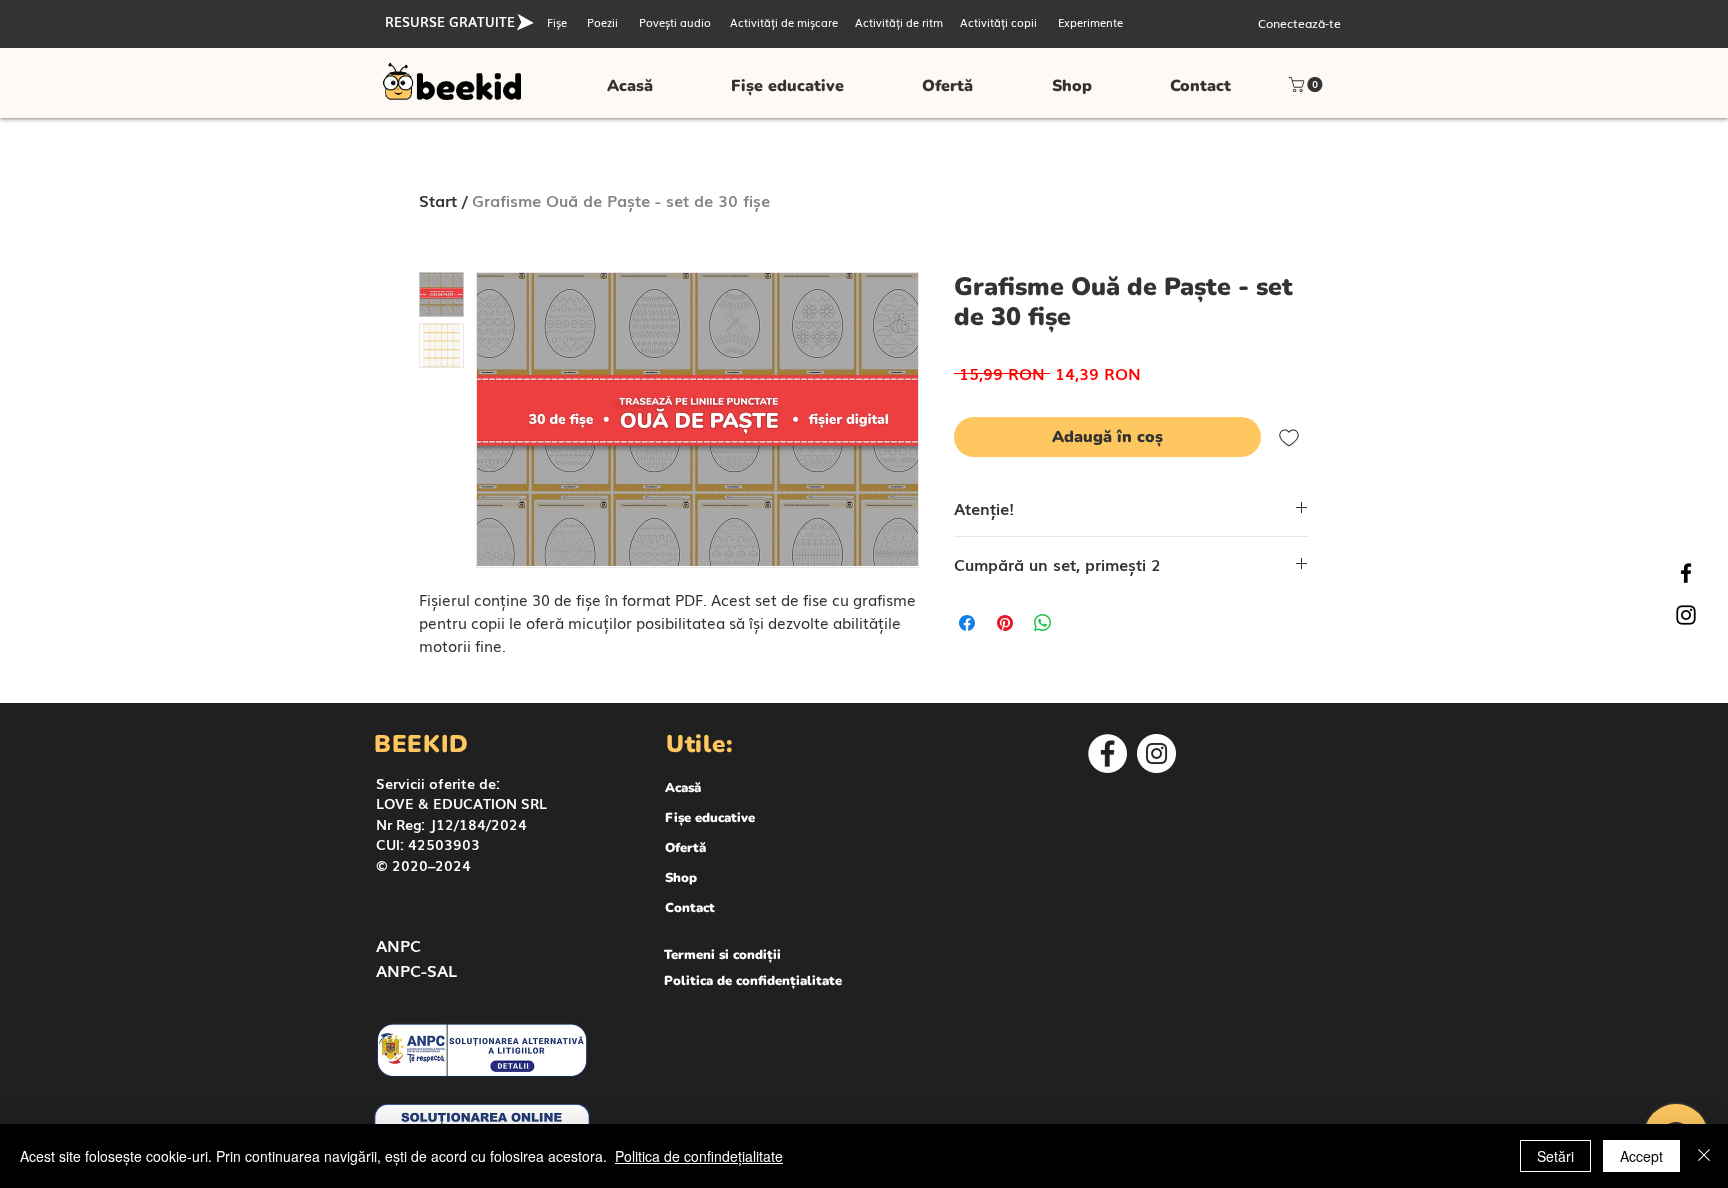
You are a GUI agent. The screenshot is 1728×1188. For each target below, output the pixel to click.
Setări (1555, 1156)
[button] (1307, 84)
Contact (690, 908)
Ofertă (685, 848)
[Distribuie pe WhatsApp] (1043, 623)
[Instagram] (1686, 615)
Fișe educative (710, 818)
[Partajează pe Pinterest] (1005, 623)
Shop (681, 878)
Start (438, 200)
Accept (1641, 1156)
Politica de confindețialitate (699, 1156)
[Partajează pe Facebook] (967, 623)
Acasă (683, 788)
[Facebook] (1686, 573)
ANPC (398, 945)
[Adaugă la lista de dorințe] (1289, 437)
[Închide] (1704, 1156)
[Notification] (525, 22)
